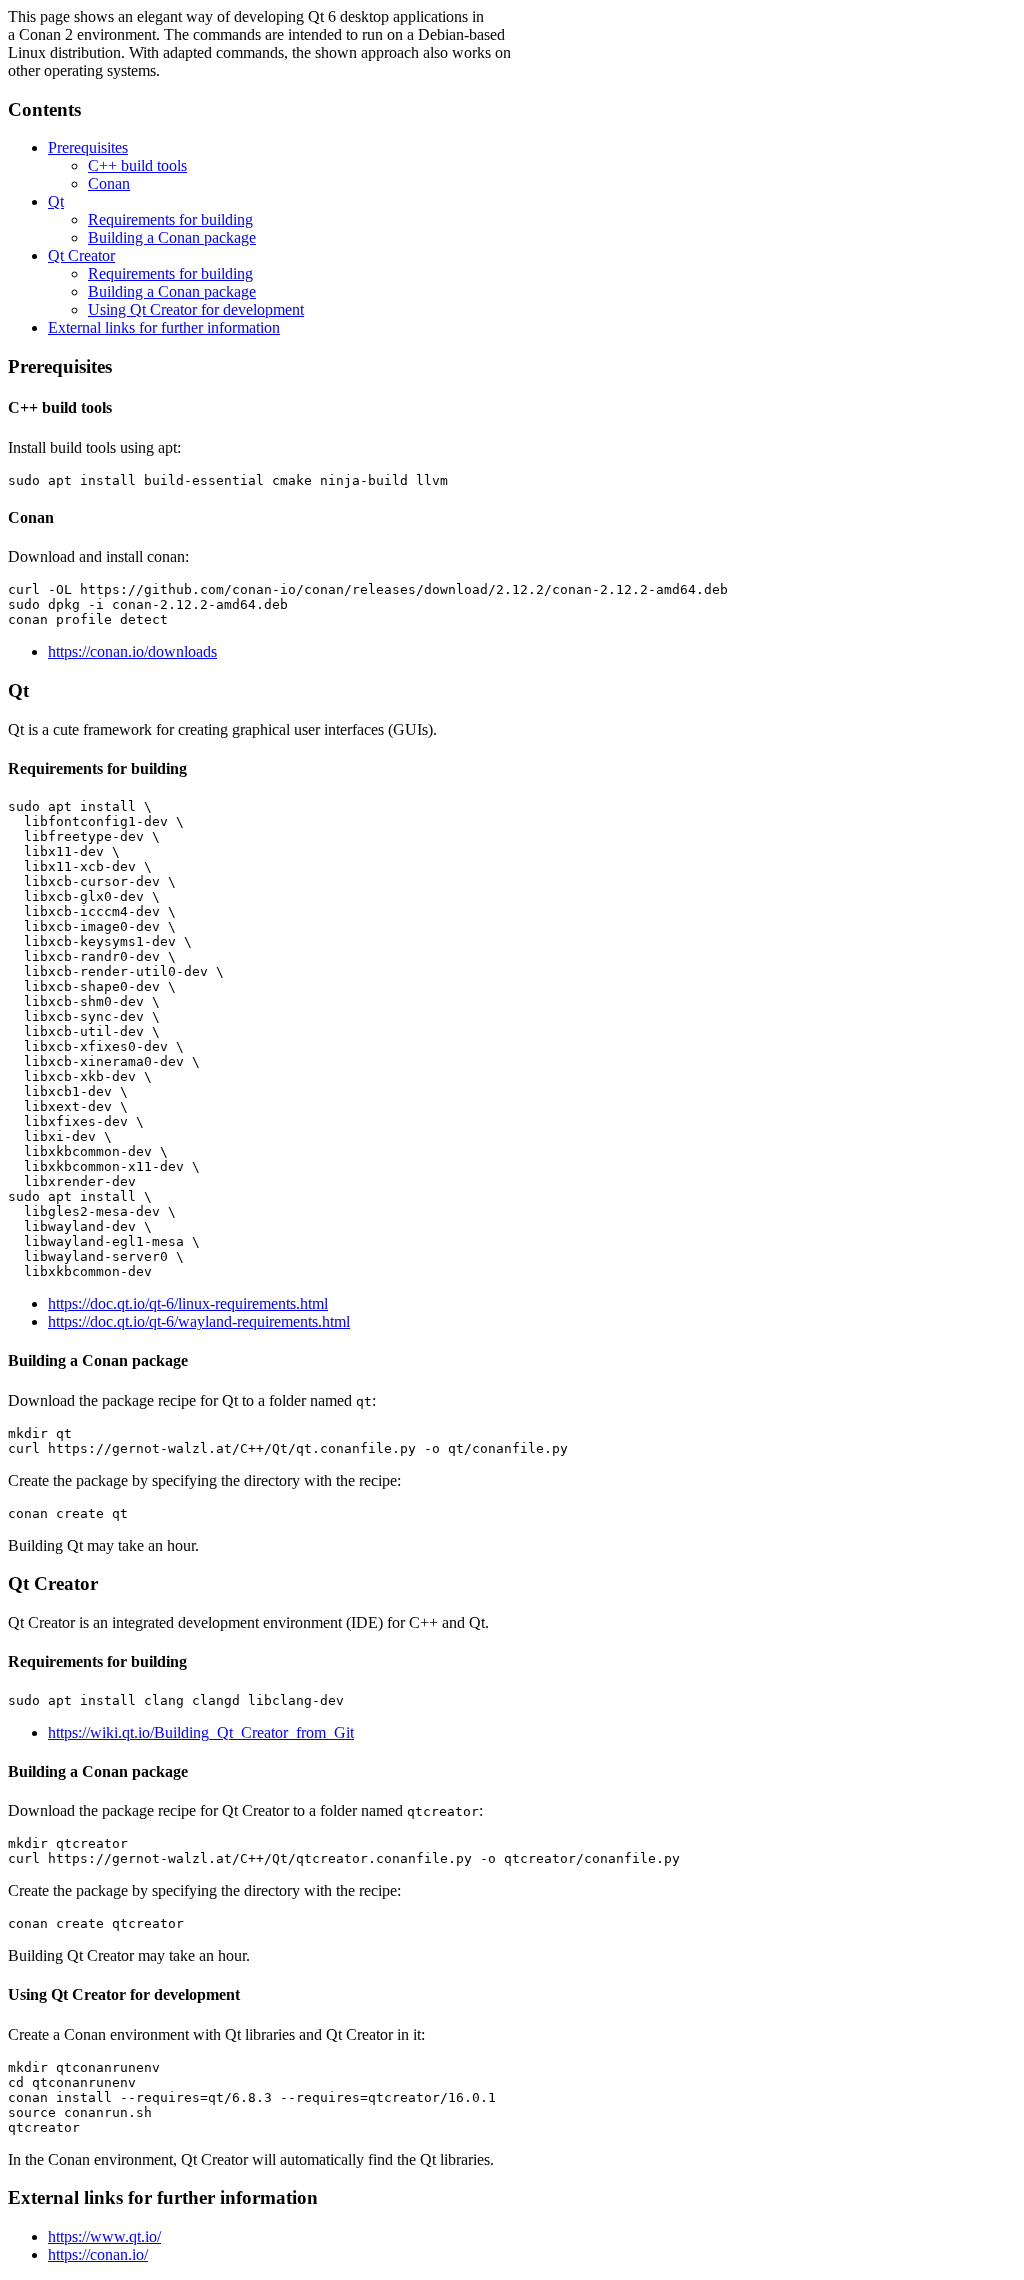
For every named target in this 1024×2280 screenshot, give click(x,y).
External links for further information (164, 327)
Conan (109, 183)
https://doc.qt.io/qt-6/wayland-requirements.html (199, 1321)
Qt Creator (81, 255)
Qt (56, 201)
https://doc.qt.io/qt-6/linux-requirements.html (188, 1303)
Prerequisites (88, 147)
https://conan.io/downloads (132, 651)
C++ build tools (137, 165)
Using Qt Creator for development (196, 309)
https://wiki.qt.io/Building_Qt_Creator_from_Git (201, 1732)
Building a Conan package (172, 237)
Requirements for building (170, 219)
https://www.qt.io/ (104, 2236)
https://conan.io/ (98, 2254)
